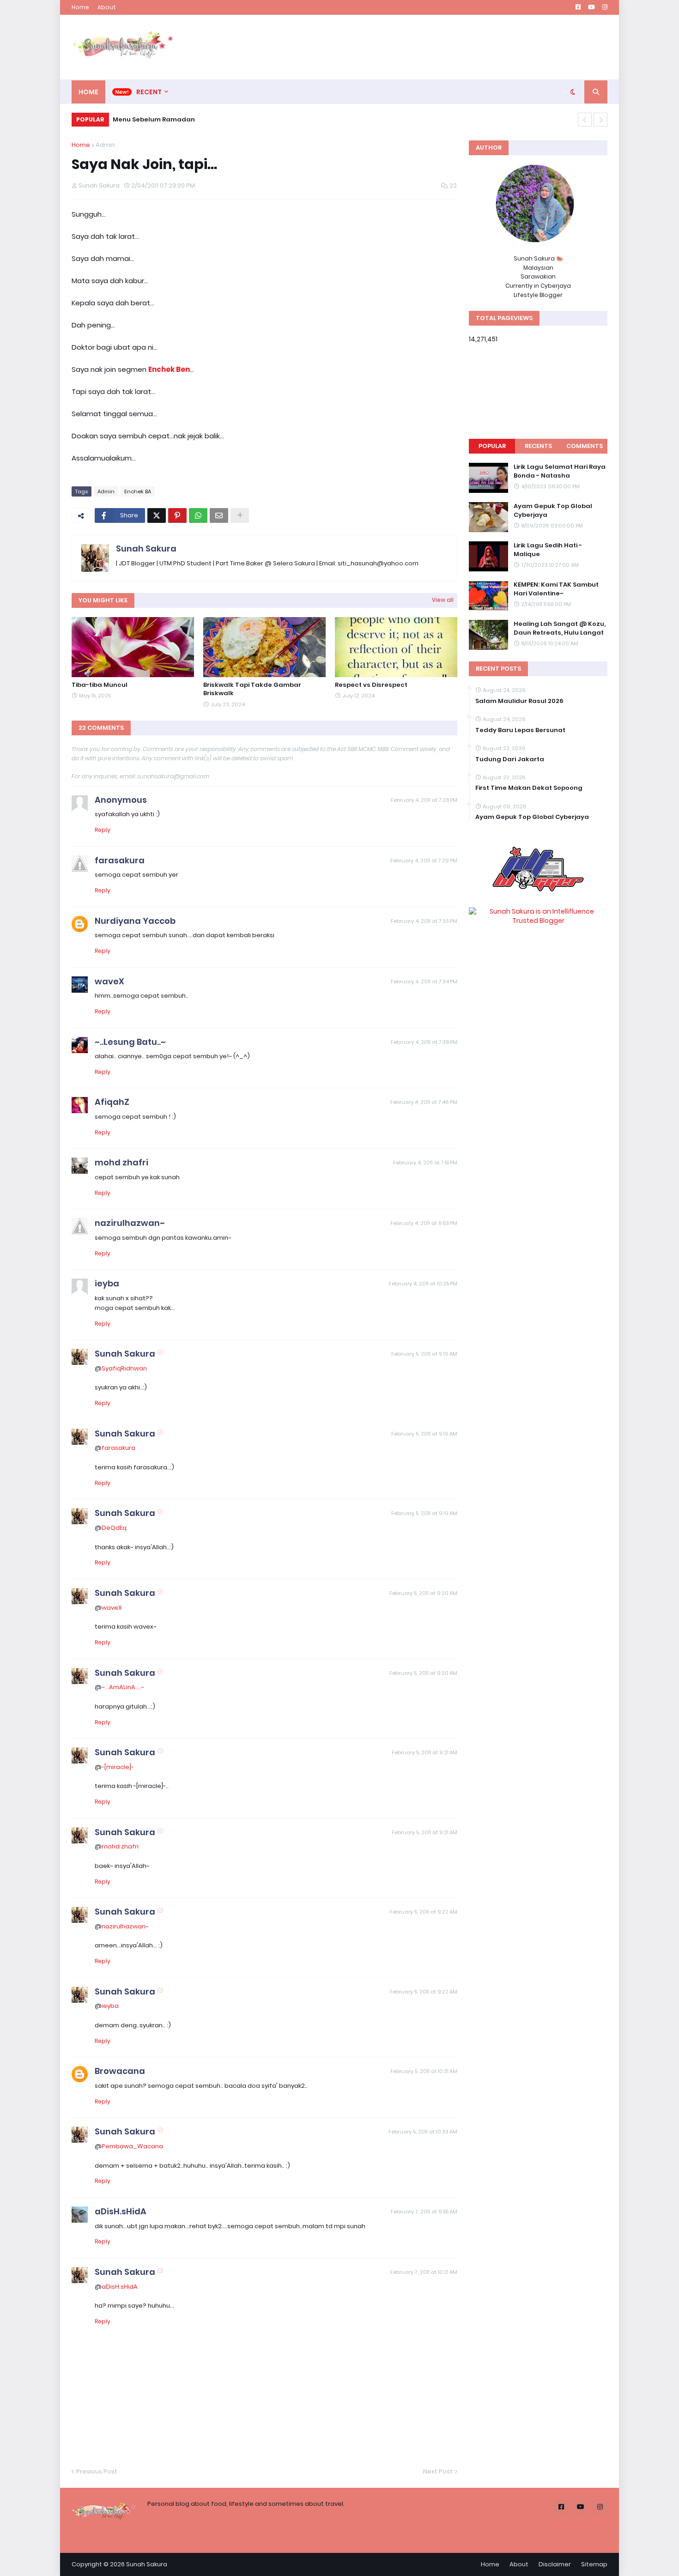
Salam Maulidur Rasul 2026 (519, 701)
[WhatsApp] (198, 515)
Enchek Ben (169, 369)
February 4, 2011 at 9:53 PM (424, 1223)
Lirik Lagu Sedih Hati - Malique (548, 550)
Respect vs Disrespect (371, 685)
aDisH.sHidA (121, 2211)
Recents (538, 446)
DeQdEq (114, 1528)
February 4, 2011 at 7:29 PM (424, 861)
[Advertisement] (439, 47)
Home (80, 7)
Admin (105, 145)
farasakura (120, 860)
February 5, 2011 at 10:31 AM (424, 2071)
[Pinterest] (177, 515)
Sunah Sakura (146, 549)
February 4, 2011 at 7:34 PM (424, 982)
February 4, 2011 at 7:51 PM (425, 1163)
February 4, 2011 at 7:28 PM (424, 800)
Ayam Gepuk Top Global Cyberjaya (553, 510)
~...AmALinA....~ (123, 1687)
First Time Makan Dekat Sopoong (529, 788)
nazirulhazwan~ (130, 1223)
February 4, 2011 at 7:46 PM (424, 1102)
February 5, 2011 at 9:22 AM (424, 1912)
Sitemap (594, 2564)
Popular (492, 446)
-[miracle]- (118, 1767)
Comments (585, 446)
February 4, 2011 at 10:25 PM (423, 1284)
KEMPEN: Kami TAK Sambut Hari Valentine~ (556, 589)
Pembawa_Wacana (132, 2146)
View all (443, 600)
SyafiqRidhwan (124, 1368)
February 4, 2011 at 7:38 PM (424, 1042)
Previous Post (97, 2471)
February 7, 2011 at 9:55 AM (424, 2212)
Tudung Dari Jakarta (510, 759)
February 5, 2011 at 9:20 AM (423, 1593)
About (107, 7)
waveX (109, 981)
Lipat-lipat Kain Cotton (160, 119)
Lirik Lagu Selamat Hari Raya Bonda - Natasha (560, 471)
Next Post (438, 2471)
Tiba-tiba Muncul (100, 685)
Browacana (120, 2071)
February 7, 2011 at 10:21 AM (424, 2272)
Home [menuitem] (88, 92)
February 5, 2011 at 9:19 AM (424, 1354)
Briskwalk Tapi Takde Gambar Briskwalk (252, 689)
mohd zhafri (121, 1162)
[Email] (219, 515)
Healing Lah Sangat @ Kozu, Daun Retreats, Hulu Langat (560, 628)
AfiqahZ (112, 1102)
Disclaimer (555, 2564)
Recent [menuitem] (149, 92)
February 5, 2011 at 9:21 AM (424, 1752)
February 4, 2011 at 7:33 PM (424, 921)
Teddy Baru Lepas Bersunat (520, 730)
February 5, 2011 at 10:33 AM (423, 2132)
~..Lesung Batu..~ (130, 1042)
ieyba (107, 1283)
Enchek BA (138, 491)
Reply (103, 830)
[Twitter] (157, 515)
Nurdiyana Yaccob (135, 921)
